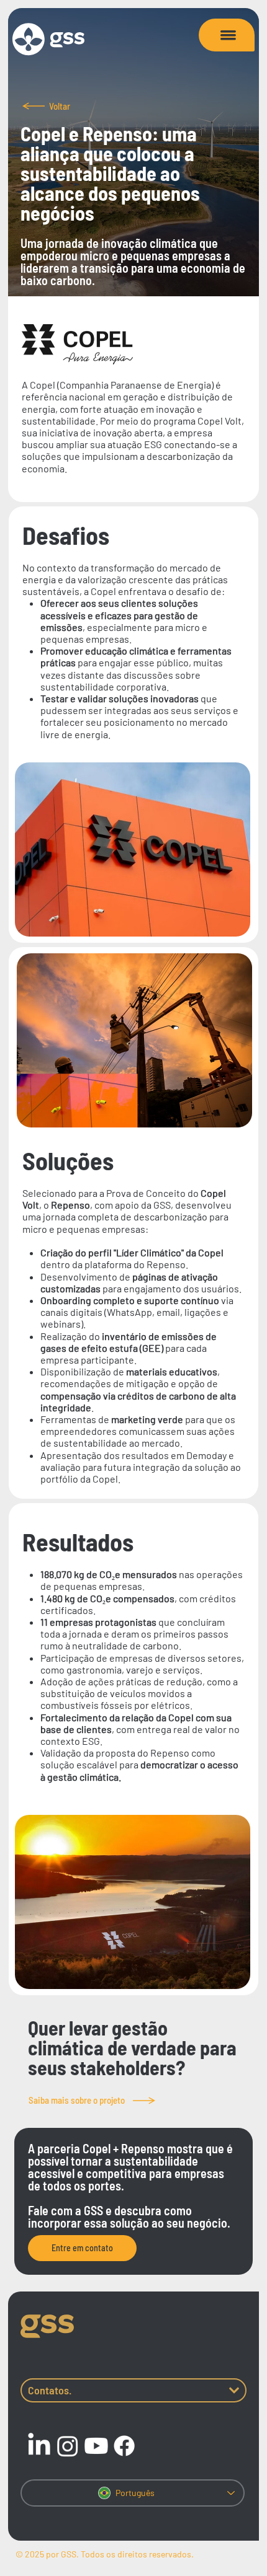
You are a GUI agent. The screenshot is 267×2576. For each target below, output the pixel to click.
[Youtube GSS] (96, 2446)
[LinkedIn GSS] (39, 2446)
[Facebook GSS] (124, 2446)
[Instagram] (68, 2446)
